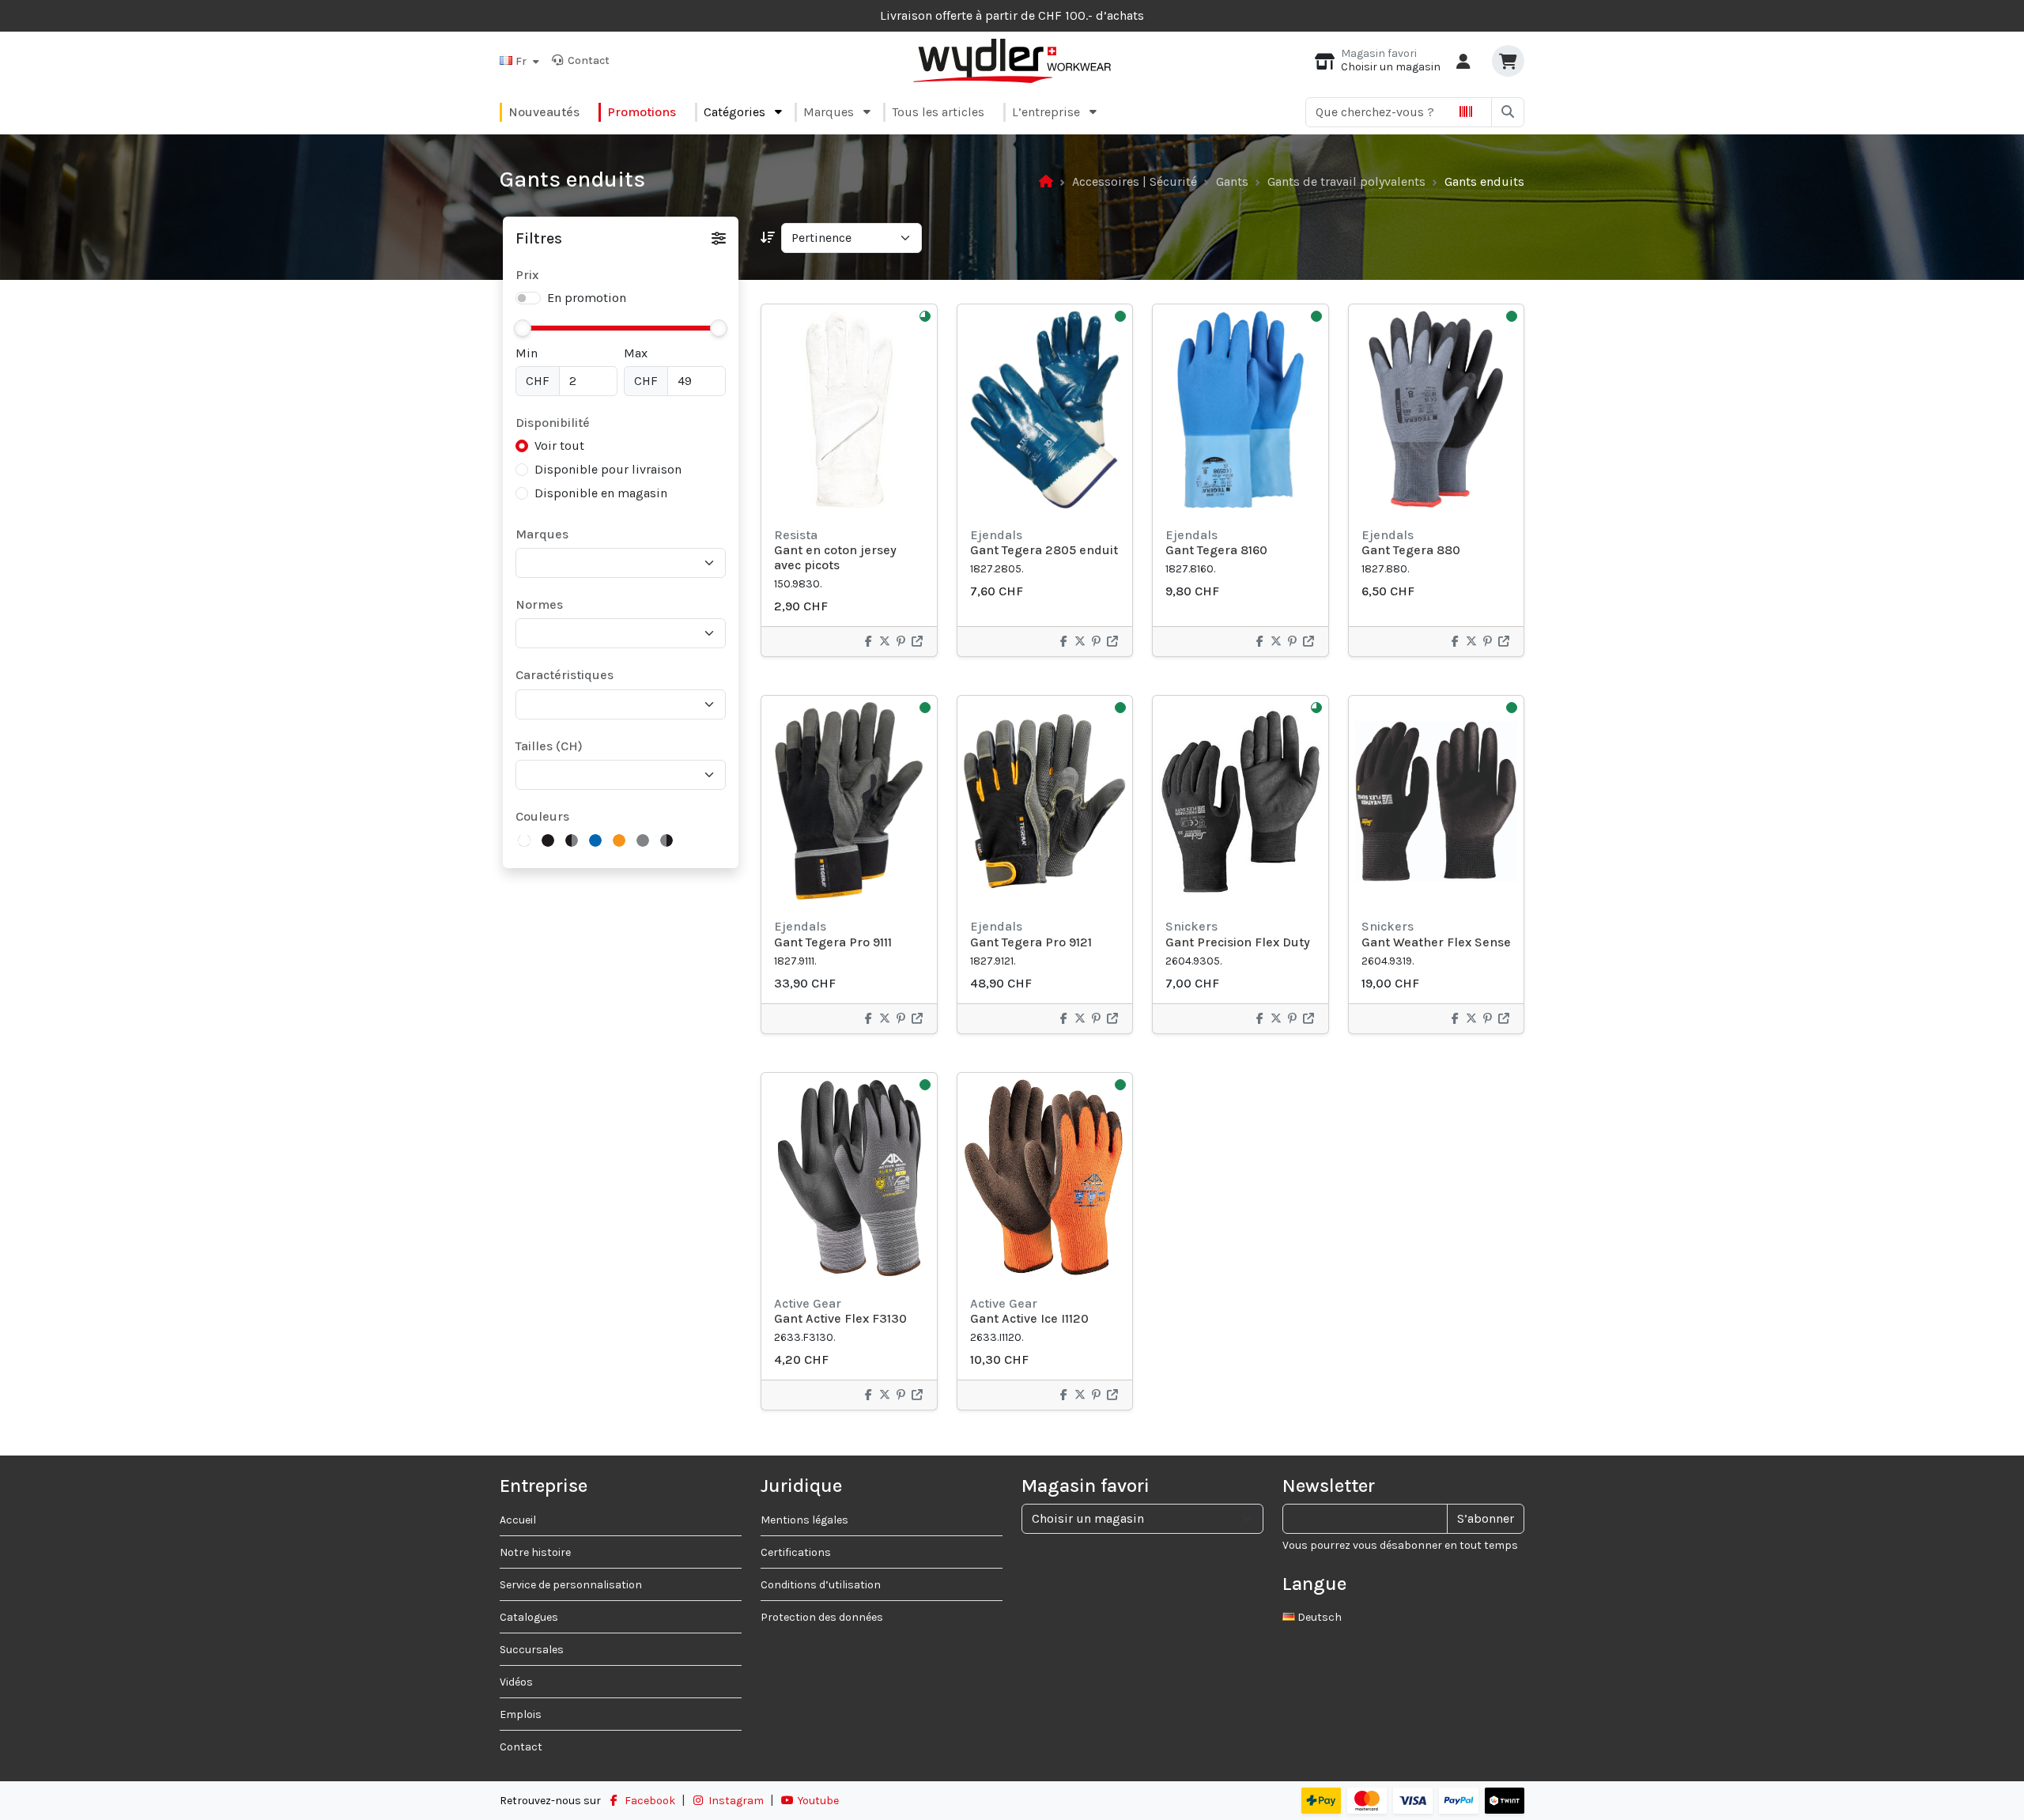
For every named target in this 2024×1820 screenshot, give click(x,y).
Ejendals (996, 535)
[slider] (523, 328)
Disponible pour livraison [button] (608, 469)
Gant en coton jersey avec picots (835, 557)
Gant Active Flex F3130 (840, 1318)
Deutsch (1318, 1617)
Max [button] (636, 353)
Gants (1232, 181)
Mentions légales (804, 1520)
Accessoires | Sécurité (1135, 181)
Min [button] (527, 353)
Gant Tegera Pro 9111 (833, 942)
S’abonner (1486, 1518)
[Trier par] (768, 238)
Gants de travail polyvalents (1346, 181)
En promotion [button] (587, 298)
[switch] (528, 298)
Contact (586, 60)
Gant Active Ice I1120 (1029, 1318)
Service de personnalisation (571, 1585)
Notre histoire (535, 1552)
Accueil (518, 1520)
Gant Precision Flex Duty (1238, 942)
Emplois (521, 1714)
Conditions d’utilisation (821, 1585)
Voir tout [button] (559, 446)
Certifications (796, 1552)
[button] (519, 60)
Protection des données (822, 1617)
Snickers (1191, 926)
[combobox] (625, 563)
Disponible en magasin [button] (601, 493)
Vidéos (516, 1682)
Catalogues (529, 1617)
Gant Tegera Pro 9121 (1031, 942)
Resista (796, 535)
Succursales (532, 1650)
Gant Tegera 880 (1411, 550)
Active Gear (808, 1303)
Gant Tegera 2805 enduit (1044, 550)
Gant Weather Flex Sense (1436, 942)
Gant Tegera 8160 (1216, 550)
